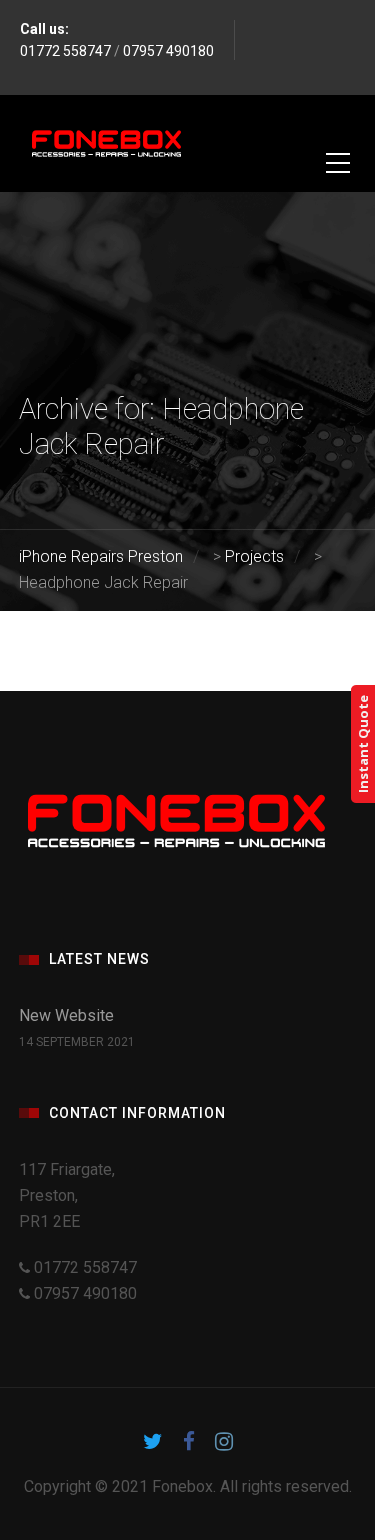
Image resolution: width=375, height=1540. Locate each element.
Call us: (44, 29)
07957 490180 (168, 51)
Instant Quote (363, 744)
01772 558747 (65, 51)
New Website (66, 1015)
